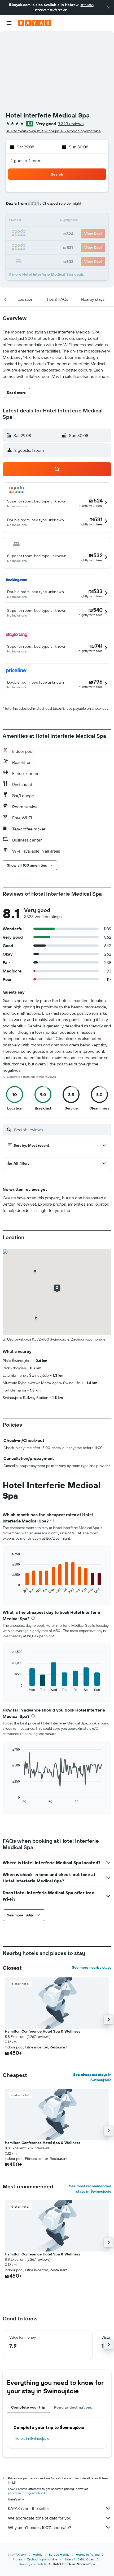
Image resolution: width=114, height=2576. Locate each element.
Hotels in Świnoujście (32, 2438)
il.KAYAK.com (17, 2554)
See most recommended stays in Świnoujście (90, 2189)
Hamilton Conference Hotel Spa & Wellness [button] (43, 2031)
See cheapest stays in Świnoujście (92, 2077)
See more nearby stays (92, 1967)
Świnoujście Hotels (33, 2564)
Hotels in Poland (88, 2554)
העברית (87, 5)
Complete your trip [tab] (28, 2407)
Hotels (38, 2554)
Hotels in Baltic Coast (79, 2559)
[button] (108, 7)
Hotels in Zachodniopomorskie (35, 2559)
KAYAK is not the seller (28, 2508)
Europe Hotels (59, 2554)
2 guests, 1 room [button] (26, 161)
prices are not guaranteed (26, 2493)
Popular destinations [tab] (73, 2407)
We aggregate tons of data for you (40, 2518)
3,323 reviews (71, 124)
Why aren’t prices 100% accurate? (40, 2527)
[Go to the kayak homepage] (35, 23)
